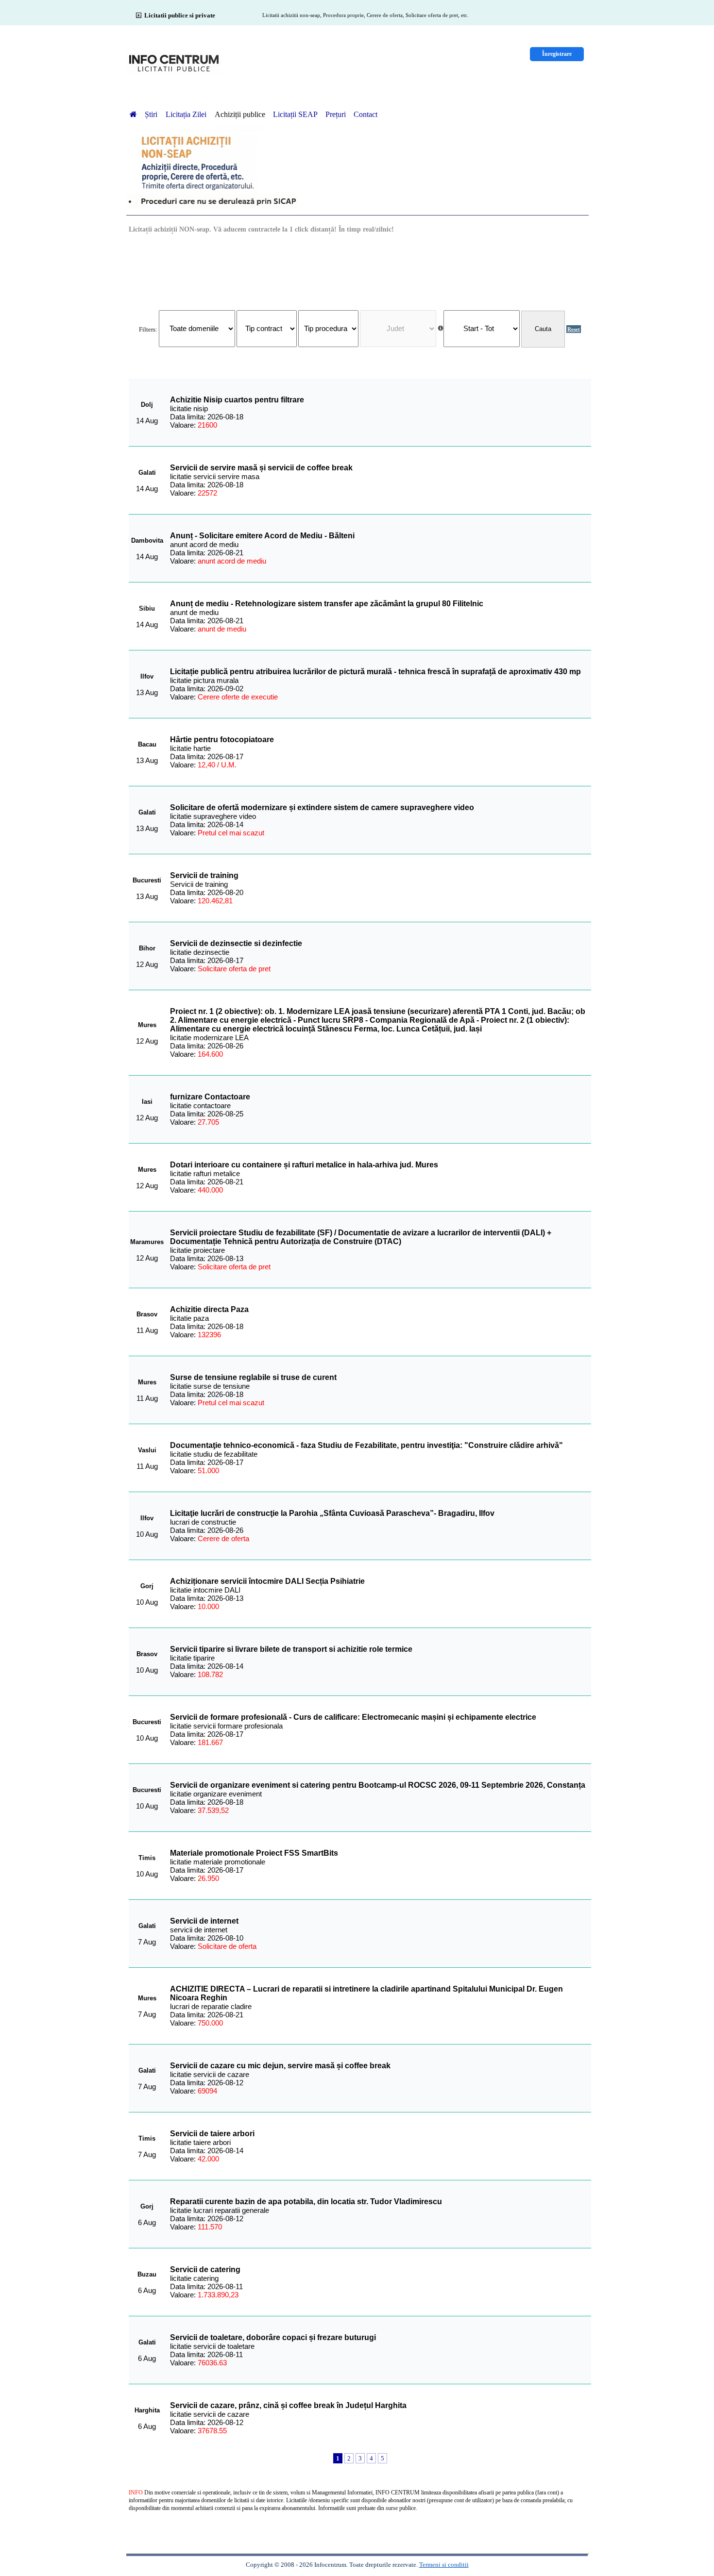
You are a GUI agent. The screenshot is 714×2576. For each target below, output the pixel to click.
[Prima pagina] (133, 114)
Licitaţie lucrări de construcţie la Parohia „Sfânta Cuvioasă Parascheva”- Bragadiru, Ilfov (332, 1513)
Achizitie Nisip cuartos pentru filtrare (237, 400)
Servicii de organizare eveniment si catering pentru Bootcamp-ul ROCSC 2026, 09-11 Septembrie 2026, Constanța (378, 1785)
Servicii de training (204, 875)
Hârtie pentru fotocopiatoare (222, 740)
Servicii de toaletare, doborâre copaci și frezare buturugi (273, 2337)
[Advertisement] (360, 271)
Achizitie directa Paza (209, 1309)
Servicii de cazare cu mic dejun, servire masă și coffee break (280, 2066)
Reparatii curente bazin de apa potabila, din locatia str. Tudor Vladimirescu (306, 2202)
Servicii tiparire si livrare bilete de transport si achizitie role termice (291, 1649)
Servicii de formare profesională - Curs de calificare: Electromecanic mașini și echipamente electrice (353, 1717)
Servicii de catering (205, 2269)
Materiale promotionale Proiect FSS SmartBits (254, 1853)
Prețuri (336, 114)
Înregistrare (557, 54)
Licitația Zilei (187, 114)
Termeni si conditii (444, 2565)
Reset (574, 329)
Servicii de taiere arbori (212, 2134)
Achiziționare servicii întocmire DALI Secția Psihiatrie (267, 1581)
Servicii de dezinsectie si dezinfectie (236, 943)
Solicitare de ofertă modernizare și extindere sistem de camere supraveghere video (322, 807)
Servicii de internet (204, 1921)
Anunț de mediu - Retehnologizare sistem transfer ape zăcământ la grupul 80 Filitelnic (327, 604)
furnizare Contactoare (210, 1097)
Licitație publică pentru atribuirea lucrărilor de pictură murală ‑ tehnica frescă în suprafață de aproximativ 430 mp (375, 672)
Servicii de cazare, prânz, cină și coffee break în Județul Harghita (288, 2405)
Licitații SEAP (295, 114)
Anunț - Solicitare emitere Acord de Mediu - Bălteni (262, 536)
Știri (152, 114)
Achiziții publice (240, 114)
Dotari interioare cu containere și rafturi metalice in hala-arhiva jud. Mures (304, 1165)
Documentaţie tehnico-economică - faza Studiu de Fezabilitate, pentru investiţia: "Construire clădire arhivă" (366, 1445)
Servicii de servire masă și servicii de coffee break (261, 468)
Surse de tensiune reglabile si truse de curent (253, 1377)
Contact (365, 114)
